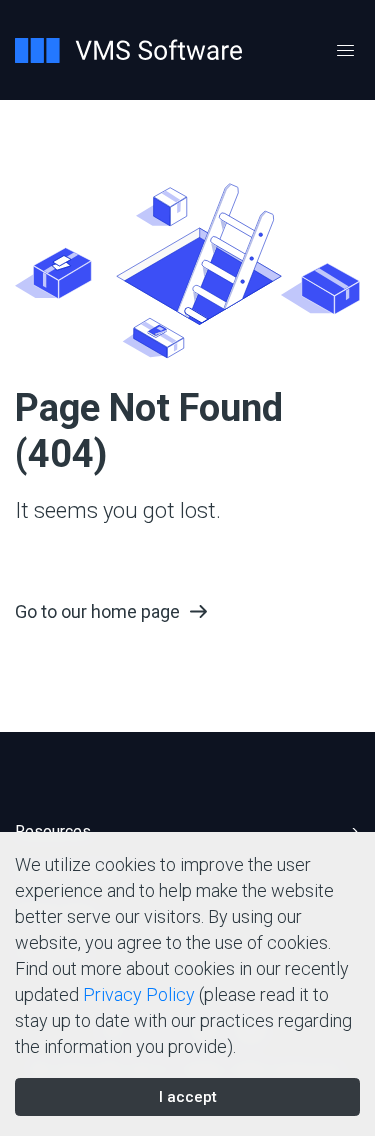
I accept (188, 1097)
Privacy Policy (139, 994)
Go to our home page (97, 611)
